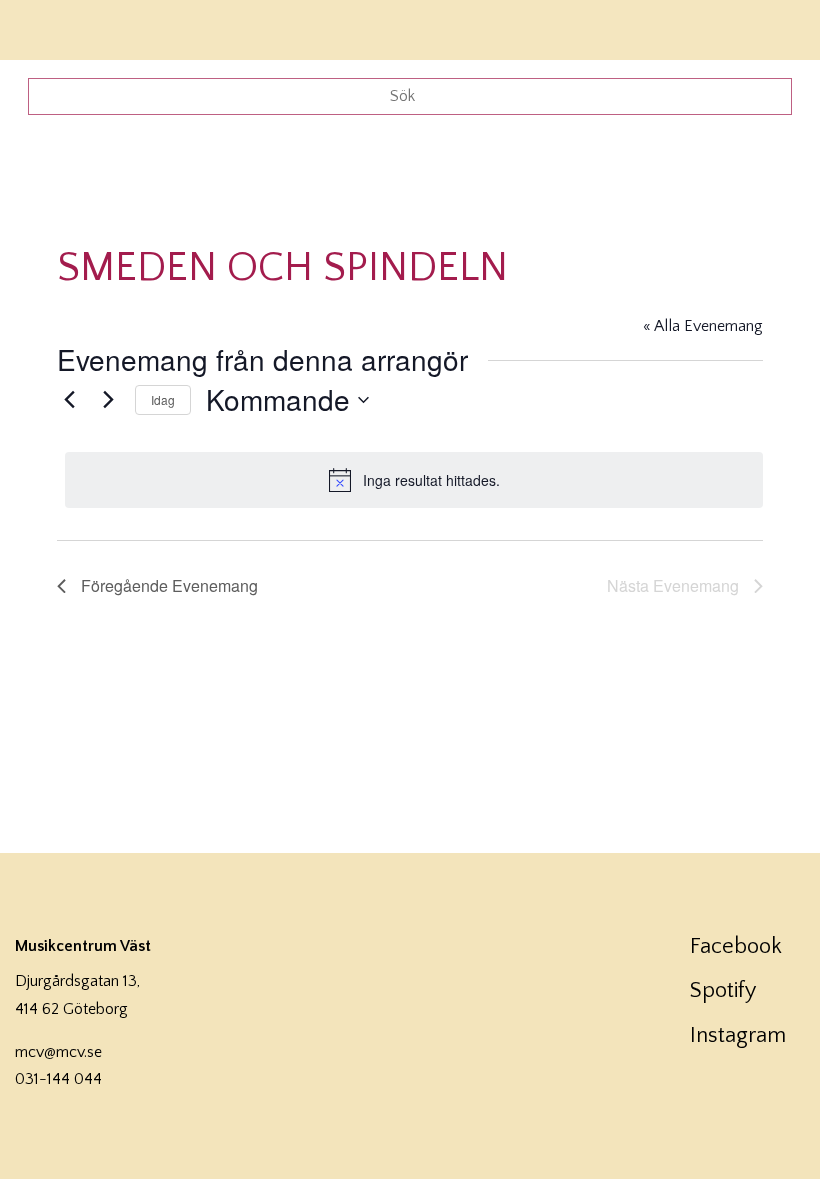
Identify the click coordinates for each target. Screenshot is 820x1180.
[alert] (414, 480)
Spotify (723, 990)
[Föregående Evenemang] (69, 400)
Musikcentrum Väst (73, 27)
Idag (163, 399)
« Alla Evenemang (703, 326)
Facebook (736, 946)
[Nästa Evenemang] (108, 400)
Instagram (738, 1035)
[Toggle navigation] (778, 27)
